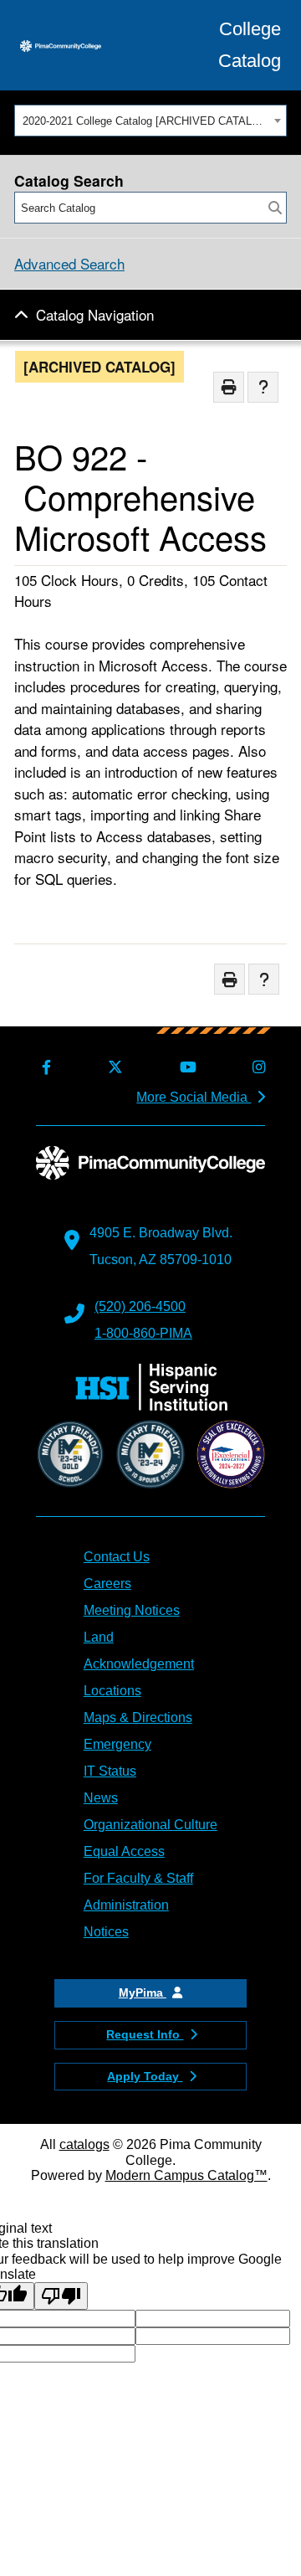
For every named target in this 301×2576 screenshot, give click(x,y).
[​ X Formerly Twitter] (112, 1068)
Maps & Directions (138, 1717)
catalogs (84, 2144)
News (101, 1798)
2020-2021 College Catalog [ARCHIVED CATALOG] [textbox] (146, 121)
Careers (107, 1584)
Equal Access (124, 1851)
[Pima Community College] (61, 45)
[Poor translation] (61, 2296)
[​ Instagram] (256, 1068)
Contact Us (117, 1557)
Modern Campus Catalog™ (186, 2175)
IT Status (110, 1771)
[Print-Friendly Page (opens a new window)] (229, 387)
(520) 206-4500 (140, 1306)
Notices (106, 1932)
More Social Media (194, 1097)
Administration (126, 1905)
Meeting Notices (132, 1610)
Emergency (117, 1744)
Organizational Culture (150, 1825)
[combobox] (150, 121)
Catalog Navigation (95, 314)
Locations (112, 1691)
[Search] (275, 208)
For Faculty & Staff (138, 1878)
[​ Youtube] (184, 1068)
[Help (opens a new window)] (263, 387)
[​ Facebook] (43, 1068)
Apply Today (145, 2076)
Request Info (145, 2034)
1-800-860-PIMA (143, 1333)
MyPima (143, 1992)
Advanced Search (69, 263)
